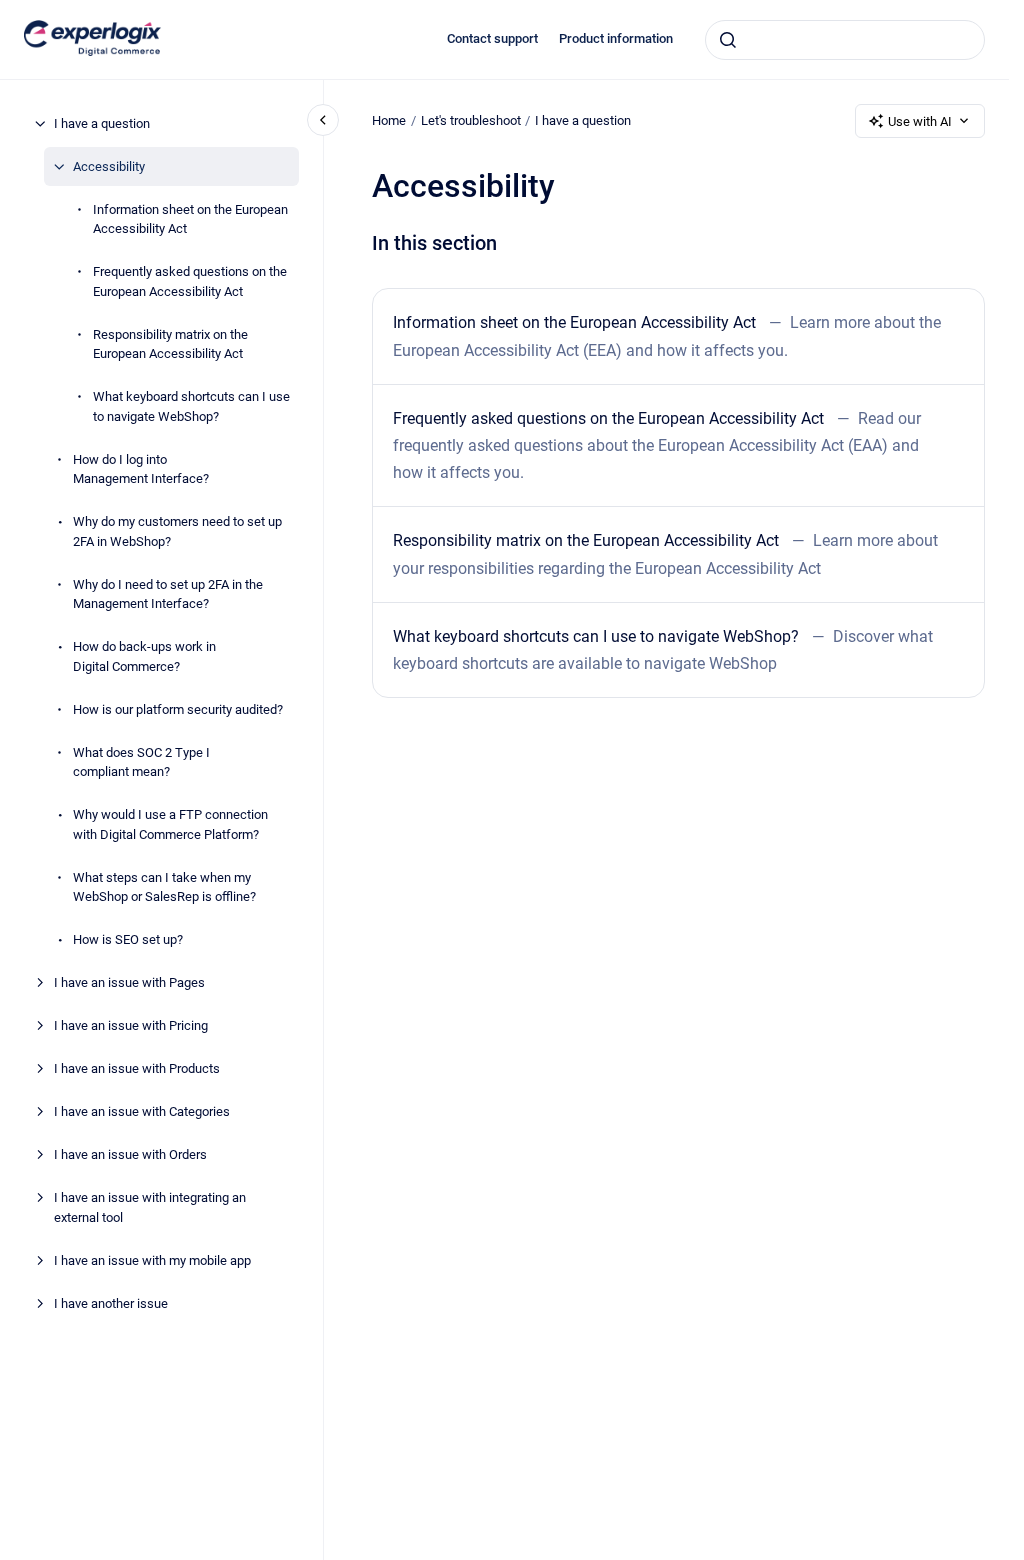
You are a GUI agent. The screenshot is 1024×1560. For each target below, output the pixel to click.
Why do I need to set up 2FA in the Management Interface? (168, 594)
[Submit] (728, 40)
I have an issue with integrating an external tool (150, 1207)
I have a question (102, 123)
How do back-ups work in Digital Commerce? (144, 656)
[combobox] (845, 40)
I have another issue (111, 1303)
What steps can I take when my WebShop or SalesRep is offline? (164, 887)
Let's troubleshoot (471, 120)
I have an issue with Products (137, 1068)
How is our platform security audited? (178, 709)
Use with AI (920, 121)
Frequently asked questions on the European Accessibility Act (190, 281)
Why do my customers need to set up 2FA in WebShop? (177, 531)
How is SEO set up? (128, 939)
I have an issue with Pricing (131, 1025)
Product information (616, 38)
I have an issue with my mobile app (152, 1260)
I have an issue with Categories (142, 1111)
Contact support (492, 38)
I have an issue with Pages (129, 982)
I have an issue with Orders (130, 1154)
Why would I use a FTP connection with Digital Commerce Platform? (170, 824)
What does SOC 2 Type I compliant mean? (141, 762)
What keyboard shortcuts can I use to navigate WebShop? (191, 406)
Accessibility (109, 166)
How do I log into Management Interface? (141, 469)
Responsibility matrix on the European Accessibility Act (170, 344)
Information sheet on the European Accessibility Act (190, 219)
